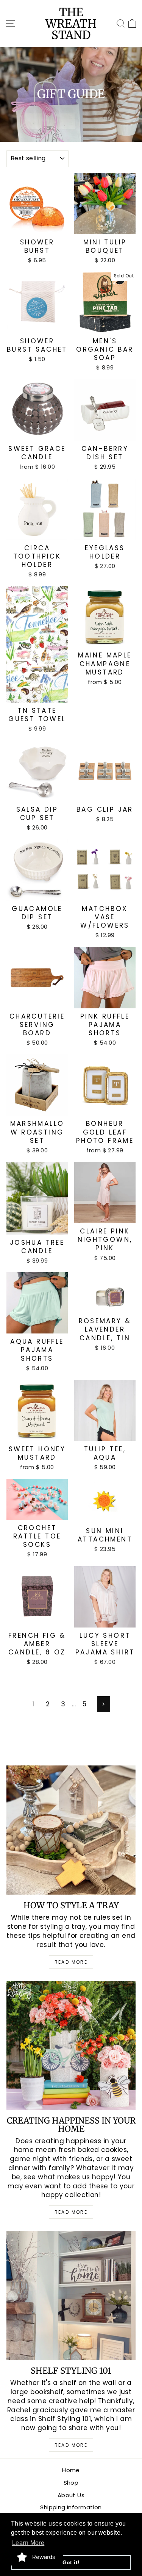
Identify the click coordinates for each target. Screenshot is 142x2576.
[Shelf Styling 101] (71, 2295)
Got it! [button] (71, 2562)
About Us (71, 2495)
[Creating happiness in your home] (71, 2045)
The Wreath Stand (71, 23)
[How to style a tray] (71, 1830)
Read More (71, 1962)
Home (71, 2470)
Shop (71, 2483)
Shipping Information (71, 2507)
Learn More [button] (28, 2543)
